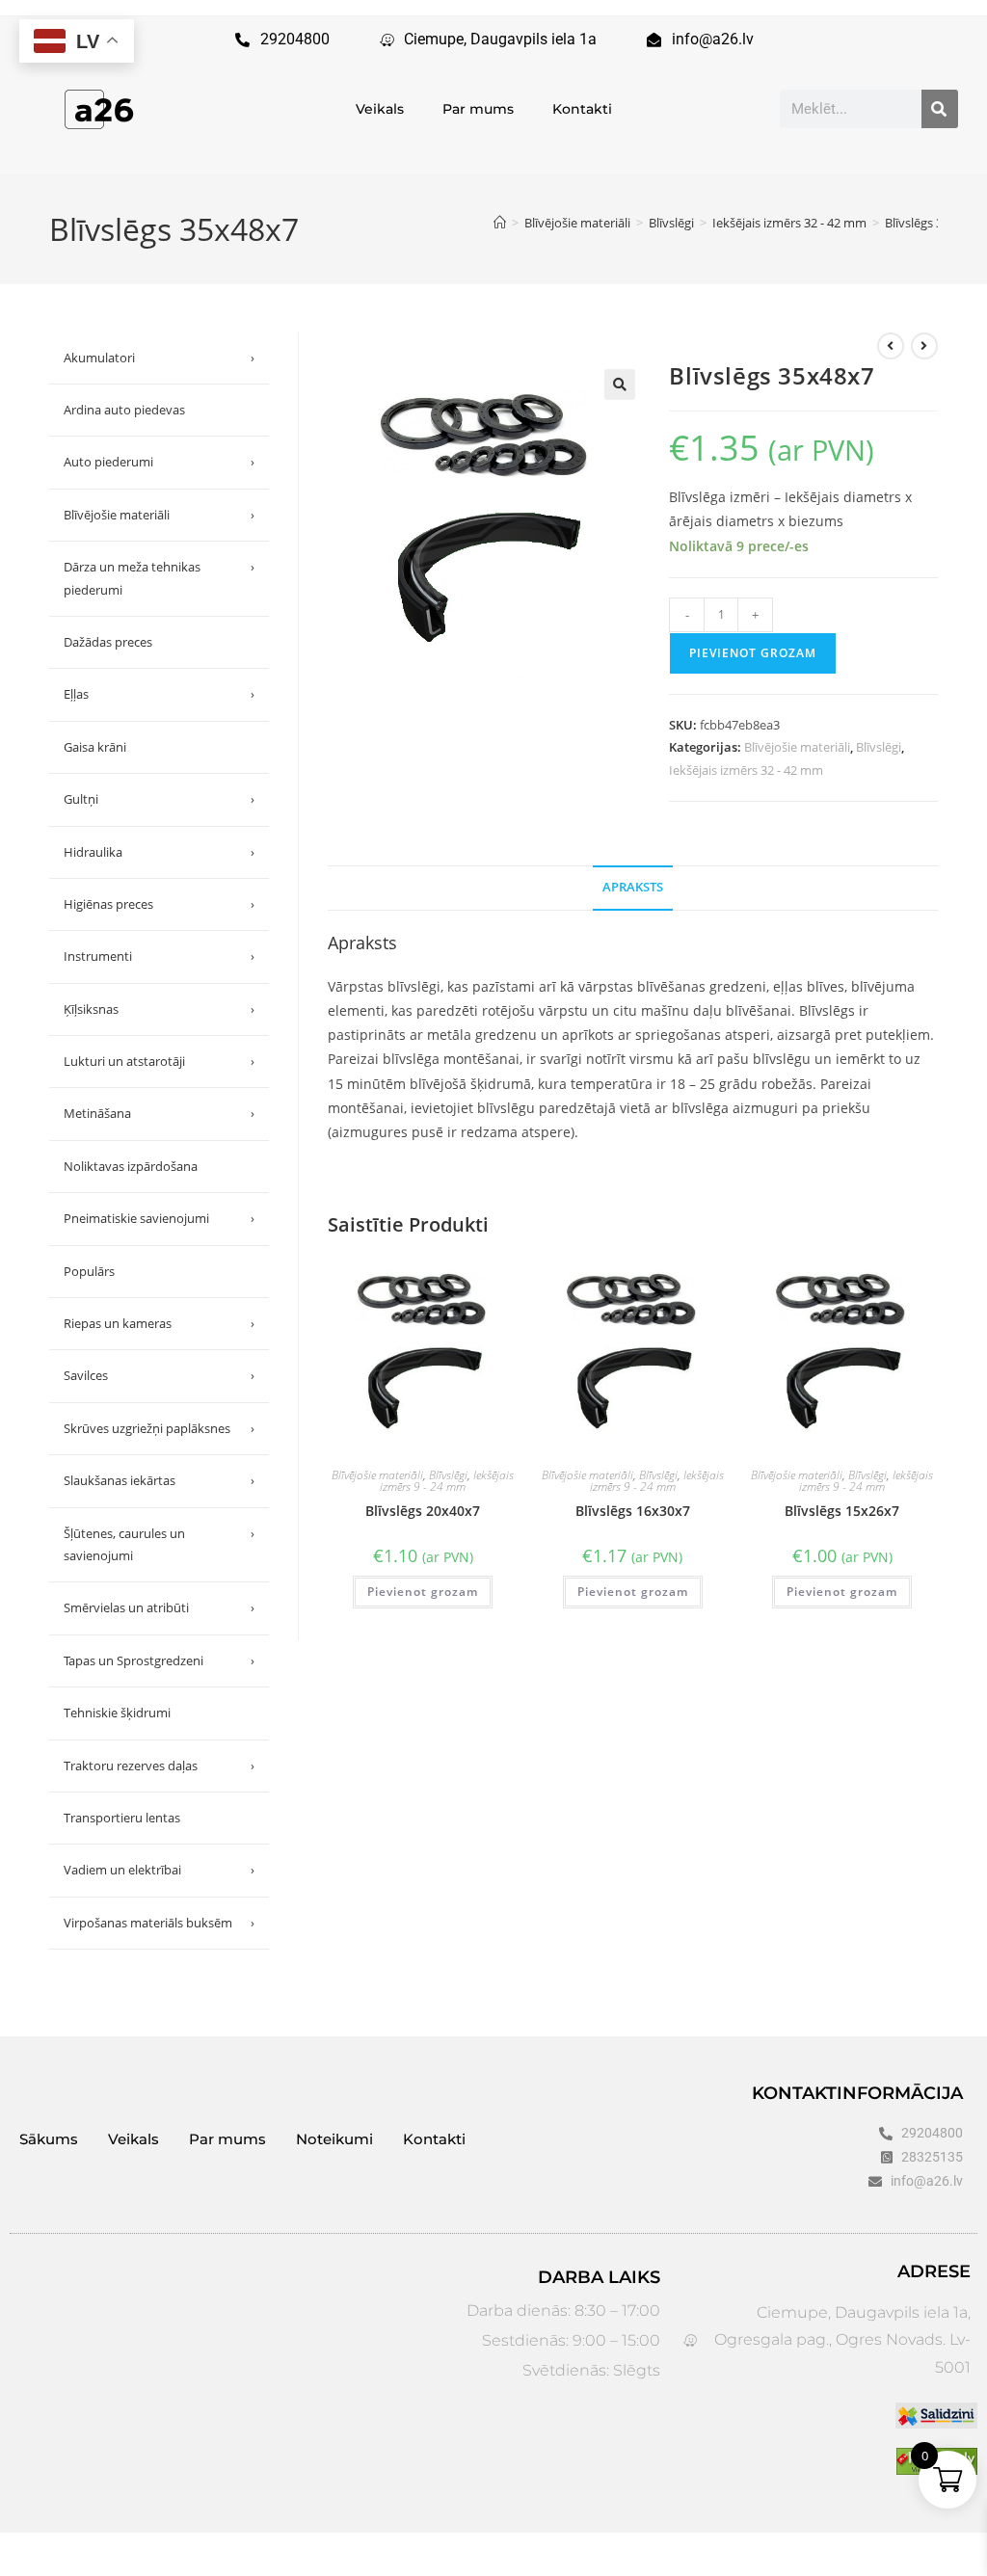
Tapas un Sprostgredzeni (159, 1660)
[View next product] (924, 346)
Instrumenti (159, 956)
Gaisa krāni (95, 747)
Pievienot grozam (753, 653)
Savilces (159, 1375)
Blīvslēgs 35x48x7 (934, 223)
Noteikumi (334, 2139)
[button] (620, 385)
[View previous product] (891, 346)
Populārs (89, 1271)
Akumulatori (159, 358)
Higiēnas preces (159, 904)
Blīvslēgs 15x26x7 (842, 1511)
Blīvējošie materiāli (797, 747)
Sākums (49, 2139)
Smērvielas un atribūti (159, 1607)
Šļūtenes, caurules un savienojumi (159, 1544)
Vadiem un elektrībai (159, 1870)
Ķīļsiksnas (159, 1009)
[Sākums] (500, 223)
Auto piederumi (159, 462)
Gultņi (159, 799)
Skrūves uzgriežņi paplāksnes (159, 1428)
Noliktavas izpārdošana (131, 1166)
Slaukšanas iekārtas (159, 1480)
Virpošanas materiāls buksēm (159, 1923)
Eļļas (159, 694)
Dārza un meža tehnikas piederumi (159, 578)
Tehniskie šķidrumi (117, 1713)
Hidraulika (159, 852)
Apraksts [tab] (633, 887)
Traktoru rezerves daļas (159, 1766)
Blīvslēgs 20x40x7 (423, 1511)
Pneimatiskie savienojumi (159, 1218)
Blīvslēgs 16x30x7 (633, 1511)
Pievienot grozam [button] (423, 1592)
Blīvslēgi (879, 747)
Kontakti (582, 109)
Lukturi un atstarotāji (159, 1061)
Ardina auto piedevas (124, 410)
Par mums (478, 109)
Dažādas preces (108, 642)
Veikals (380, 109)
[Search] (940, 109)
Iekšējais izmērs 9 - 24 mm (447, 1481)
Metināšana (159, 1113)
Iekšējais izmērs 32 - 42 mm (746, 770)
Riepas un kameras (159, 1323)
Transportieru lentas (122, 1818)
